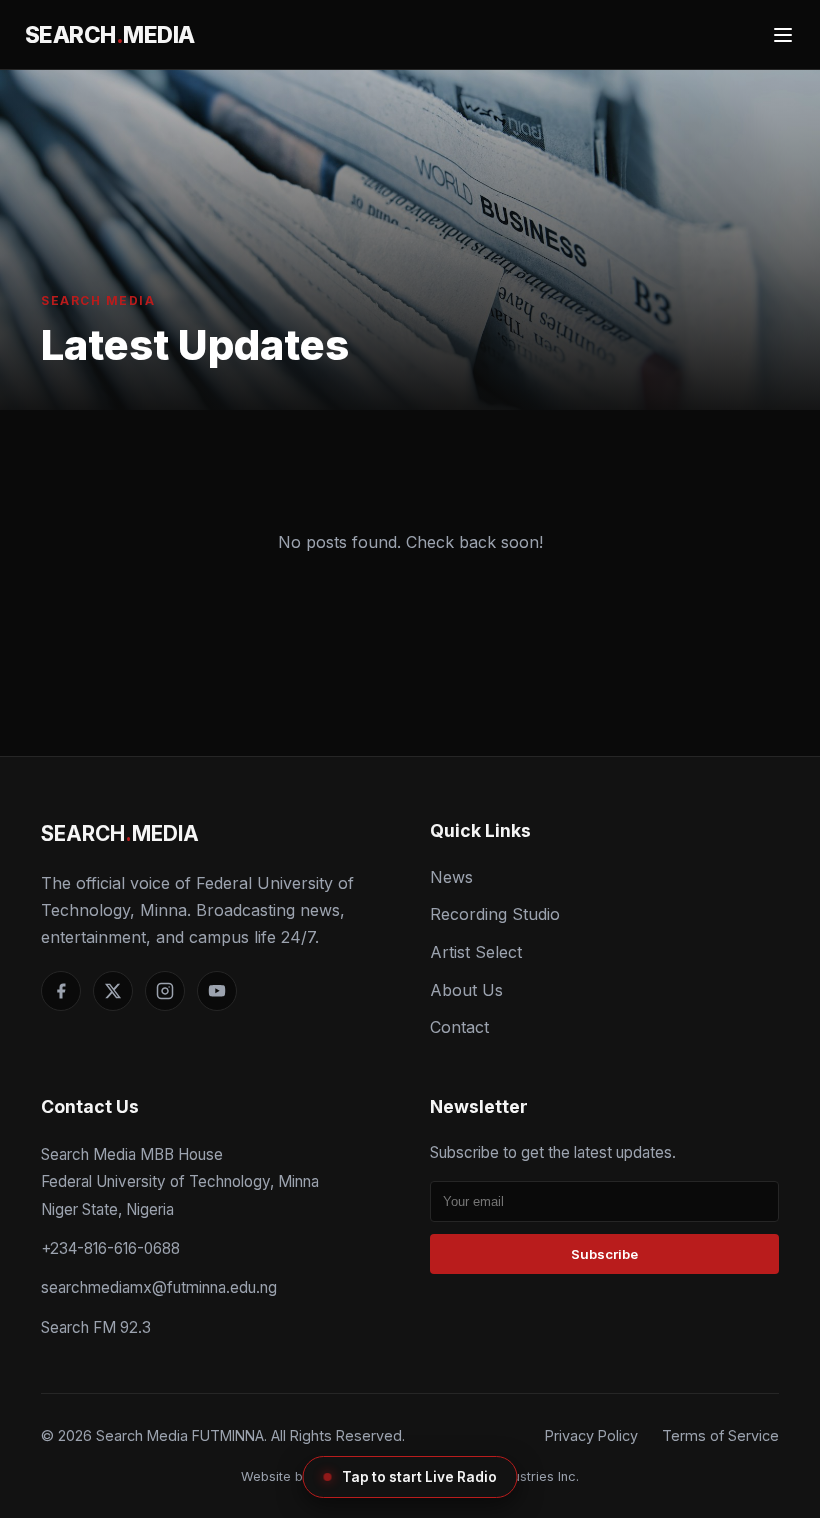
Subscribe (604, 1254)
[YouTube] (217, 991)
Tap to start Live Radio (419, 1477)
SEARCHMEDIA (110, 34)
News (451, 877)
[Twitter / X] (113, 991)
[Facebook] (61, 991)
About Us (466, 990)
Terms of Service (720, 1435)
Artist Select (476, 952)
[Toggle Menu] (783, 35)
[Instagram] (165, 991)
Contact (459, 1027)
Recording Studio (495, 914)
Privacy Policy (591, 1435)
